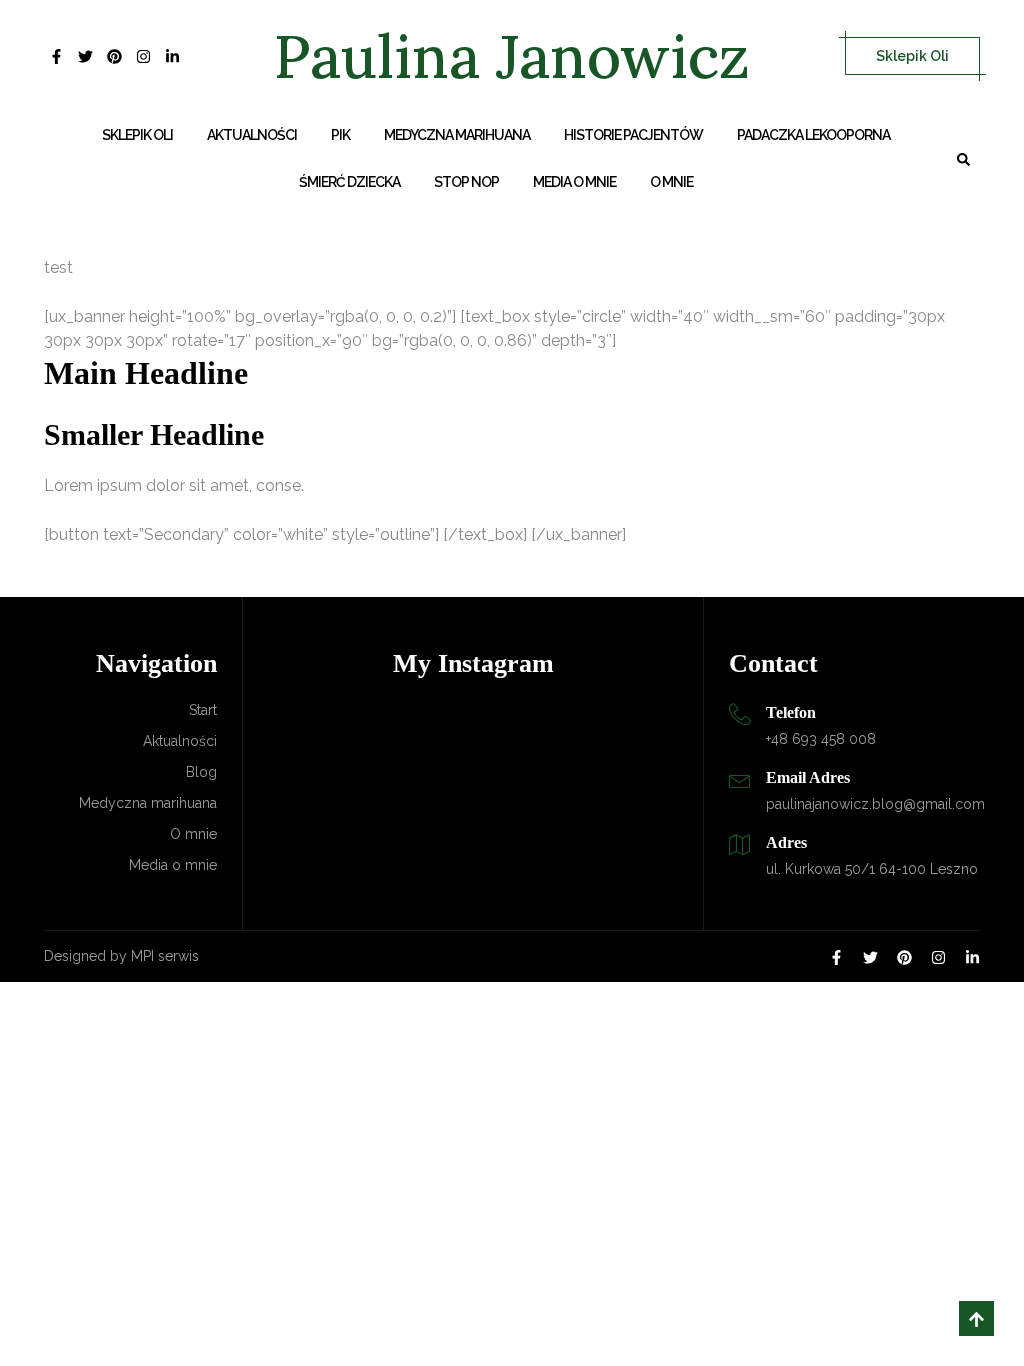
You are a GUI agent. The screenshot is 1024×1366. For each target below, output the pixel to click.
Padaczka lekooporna (813, 135)
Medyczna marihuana (457, 135)
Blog (201, 772)
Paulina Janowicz (512, 56)
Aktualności (252, 135)
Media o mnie (574, 182)
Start (203, 710)
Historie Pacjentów (633, 135)
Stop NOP (466, 182)
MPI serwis (165, 956)
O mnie (671, 182)
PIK (340, 135)
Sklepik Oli (912, 56)
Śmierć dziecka (349, 182)
